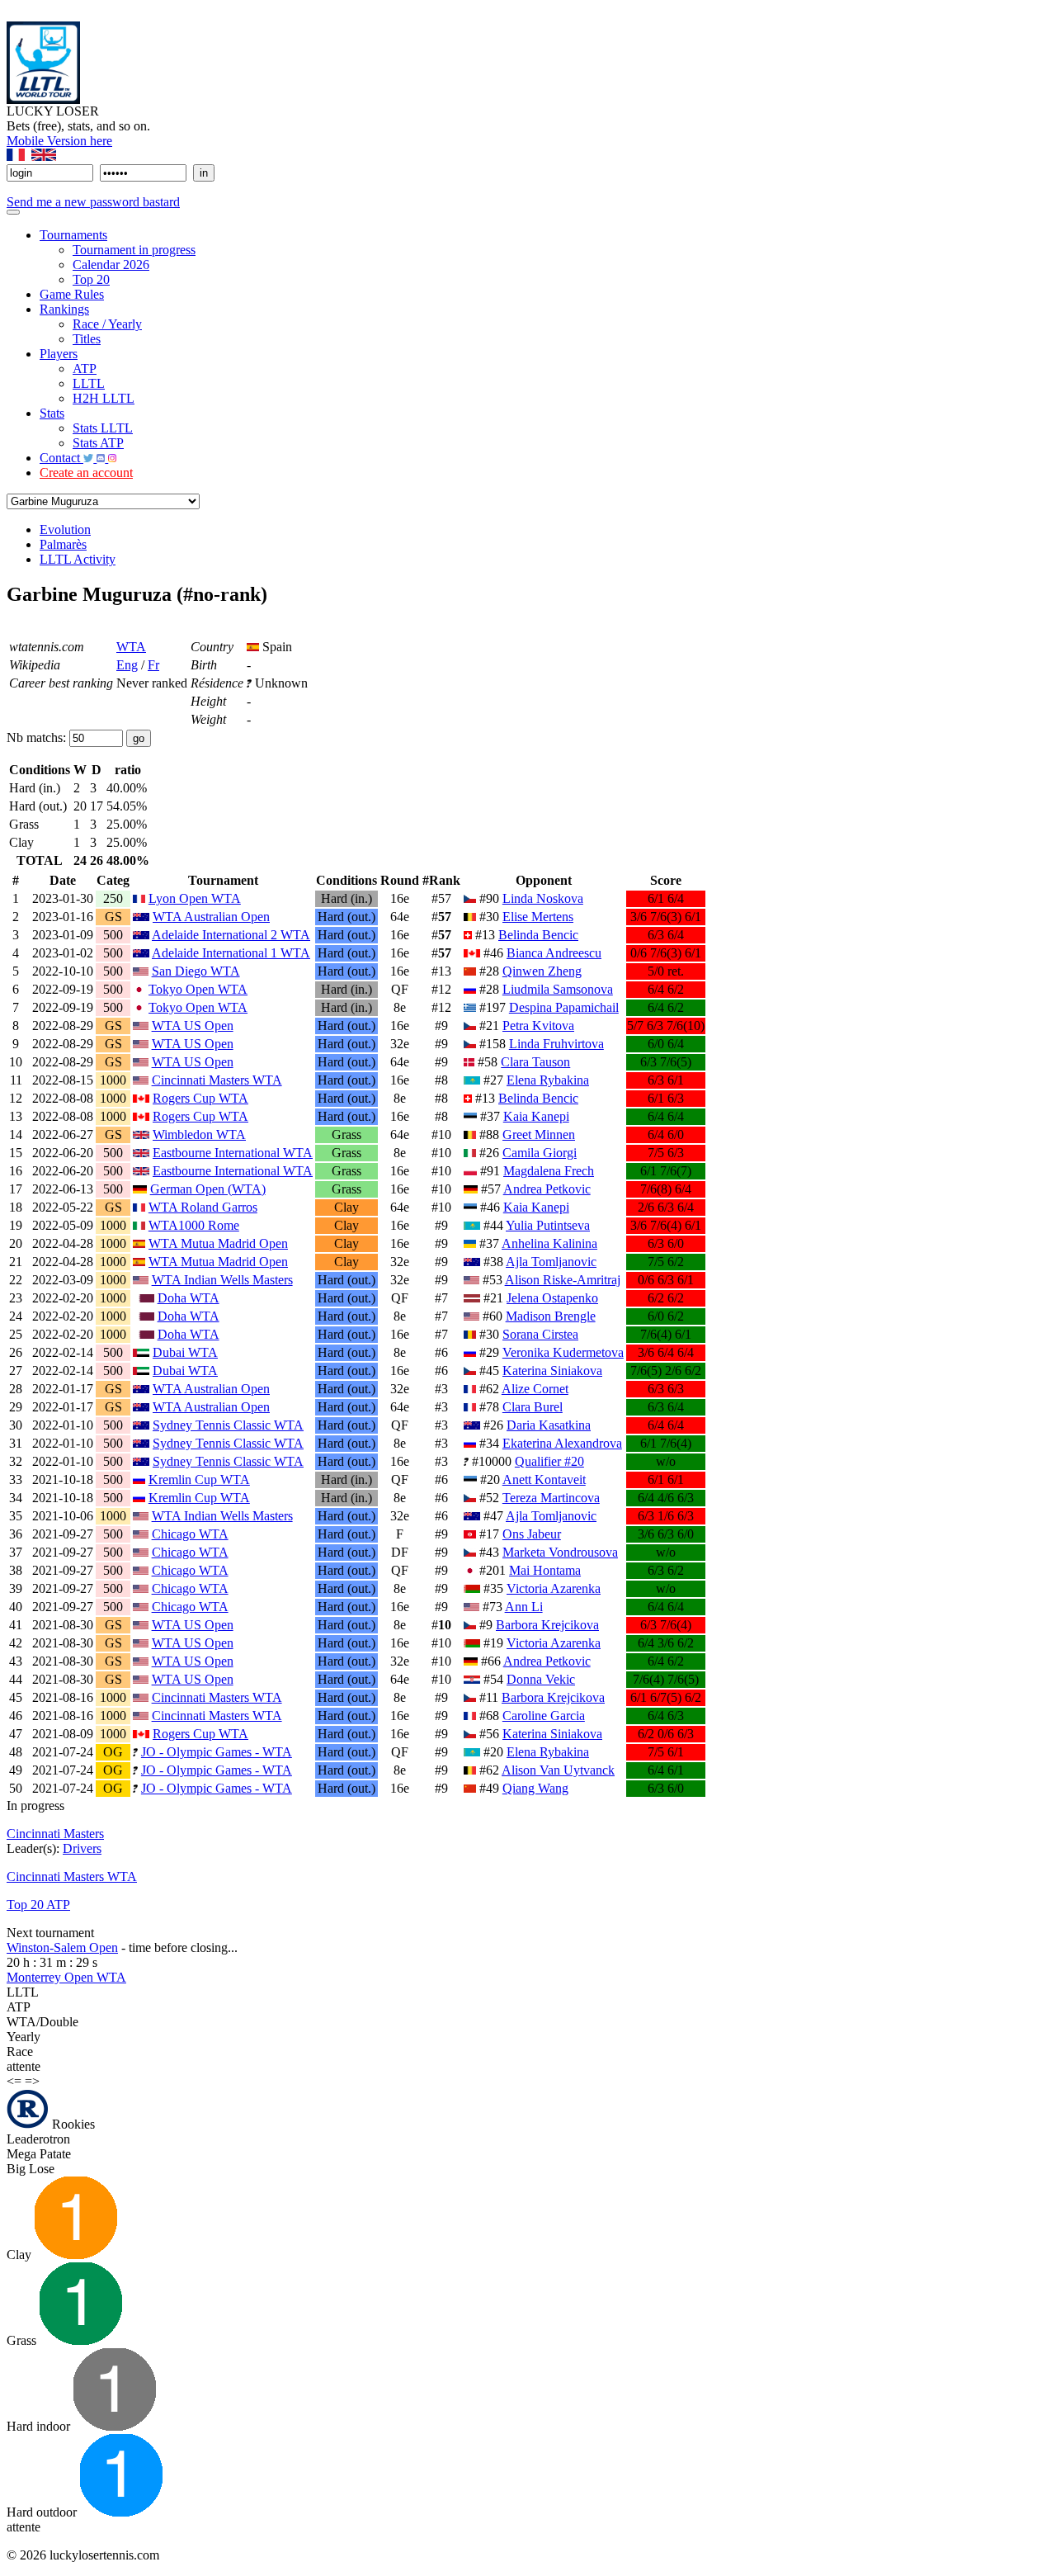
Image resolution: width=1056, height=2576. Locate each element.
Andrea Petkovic (547, 1189)
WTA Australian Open (211, 917)
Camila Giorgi (540, 1153)
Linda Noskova (543, 898)
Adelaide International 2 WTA (231, 935)
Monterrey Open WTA (66, 1977)
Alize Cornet (535, 1389)
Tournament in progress (134, 250)
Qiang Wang (535, 1788)
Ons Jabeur (532, 1534)
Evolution (65, 529)
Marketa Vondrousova (560, 1552)
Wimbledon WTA (199, 1134)
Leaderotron (38, 2139)
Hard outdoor (43, 2512)
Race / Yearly (107, 324)
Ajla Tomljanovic (551, 1262)
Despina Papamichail (564, 1007)
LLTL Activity (78, 559)
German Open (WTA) (208, 1189)
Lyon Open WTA (195, 898)
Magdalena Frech (549, 1171)
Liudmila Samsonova (558, 989)
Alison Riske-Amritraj (563, 1280)
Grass (23, 2340)
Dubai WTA (185, 1352)
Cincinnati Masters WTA (217, 1080)
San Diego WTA (196, 971)
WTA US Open (193, 1026)
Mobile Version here (59, 141)
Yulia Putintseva (548, 1225)
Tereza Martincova (551, 1498)
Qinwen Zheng (542, 971)
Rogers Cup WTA (200, 1098)
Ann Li (524, 1607)
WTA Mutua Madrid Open (218, 1243)
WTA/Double (42, 2022)
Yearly (24, 2037)
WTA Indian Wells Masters (222, 1280)
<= (14, 2081)
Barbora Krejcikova (547, 1625)
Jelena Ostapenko (552, 1298)
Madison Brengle (551, 1316)
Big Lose (31, 2169)
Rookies (72, 2124)
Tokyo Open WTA (198, 989)
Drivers (82, 1848)
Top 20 (91, 279)
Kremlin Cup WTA (199, 1479)
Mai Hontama (545, 1570)
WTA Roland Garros (203, 1207)
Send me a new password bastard (93, 202)
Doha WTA (189, 1298)
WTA (131, 647)
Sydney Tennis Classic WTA (228, 1425)
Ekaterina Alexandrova (562, 1443)
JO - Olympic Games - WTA (217, 1752)
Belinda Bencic (538, 935)
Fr (153, 665)
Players (59, 354)
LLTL (89, 383)
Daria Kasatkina (549, 1425)
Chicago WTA (190, 1534)
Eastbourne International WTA (233, 1153)
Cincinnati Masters (55, 1834)
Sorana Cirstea (540, 1334)
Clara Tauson (535, 1062)
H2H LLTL (104, 398)
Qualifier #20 (549, 1461)
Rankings (64, 309)
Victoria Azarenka (554, 1588)
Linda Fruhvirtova (556, 1044)
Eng (127, 665)
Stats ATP (98, 443)
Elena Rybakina (548, 1080)
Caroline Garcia (544, 1716)
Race (20, 2051)
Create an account (86, 473)
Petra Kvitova (538, 1026)
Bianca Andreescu (554, 953)
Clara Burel (533, 1407)
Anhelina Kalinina (549, 1243)
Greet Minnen (539, 1134)
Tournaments (73, 235)
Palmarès (63, 544)
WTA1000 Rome (194, 1225)
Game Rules (72, 294)
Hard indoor (40, 2426)
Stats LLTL (103, 428)
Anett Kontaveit (544, 1479)
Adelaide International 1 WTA (231, 953)
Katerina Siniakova (552, 1371)
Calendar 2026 (111, 265)
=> (32, 2081)
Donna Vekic (541, 1679)
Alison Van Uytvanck (558, 1770)
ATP (85, 369)
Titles (87, 339)
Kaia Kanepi (536, 1116)
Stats (52, 413)
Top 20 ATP (38, 1905)
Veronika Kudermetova (563, 1352)
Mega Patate (39, 2154)
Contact (61, 458)
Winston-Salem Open (62, 1947)
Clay (21, 2255)
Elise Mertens (538, 917)
